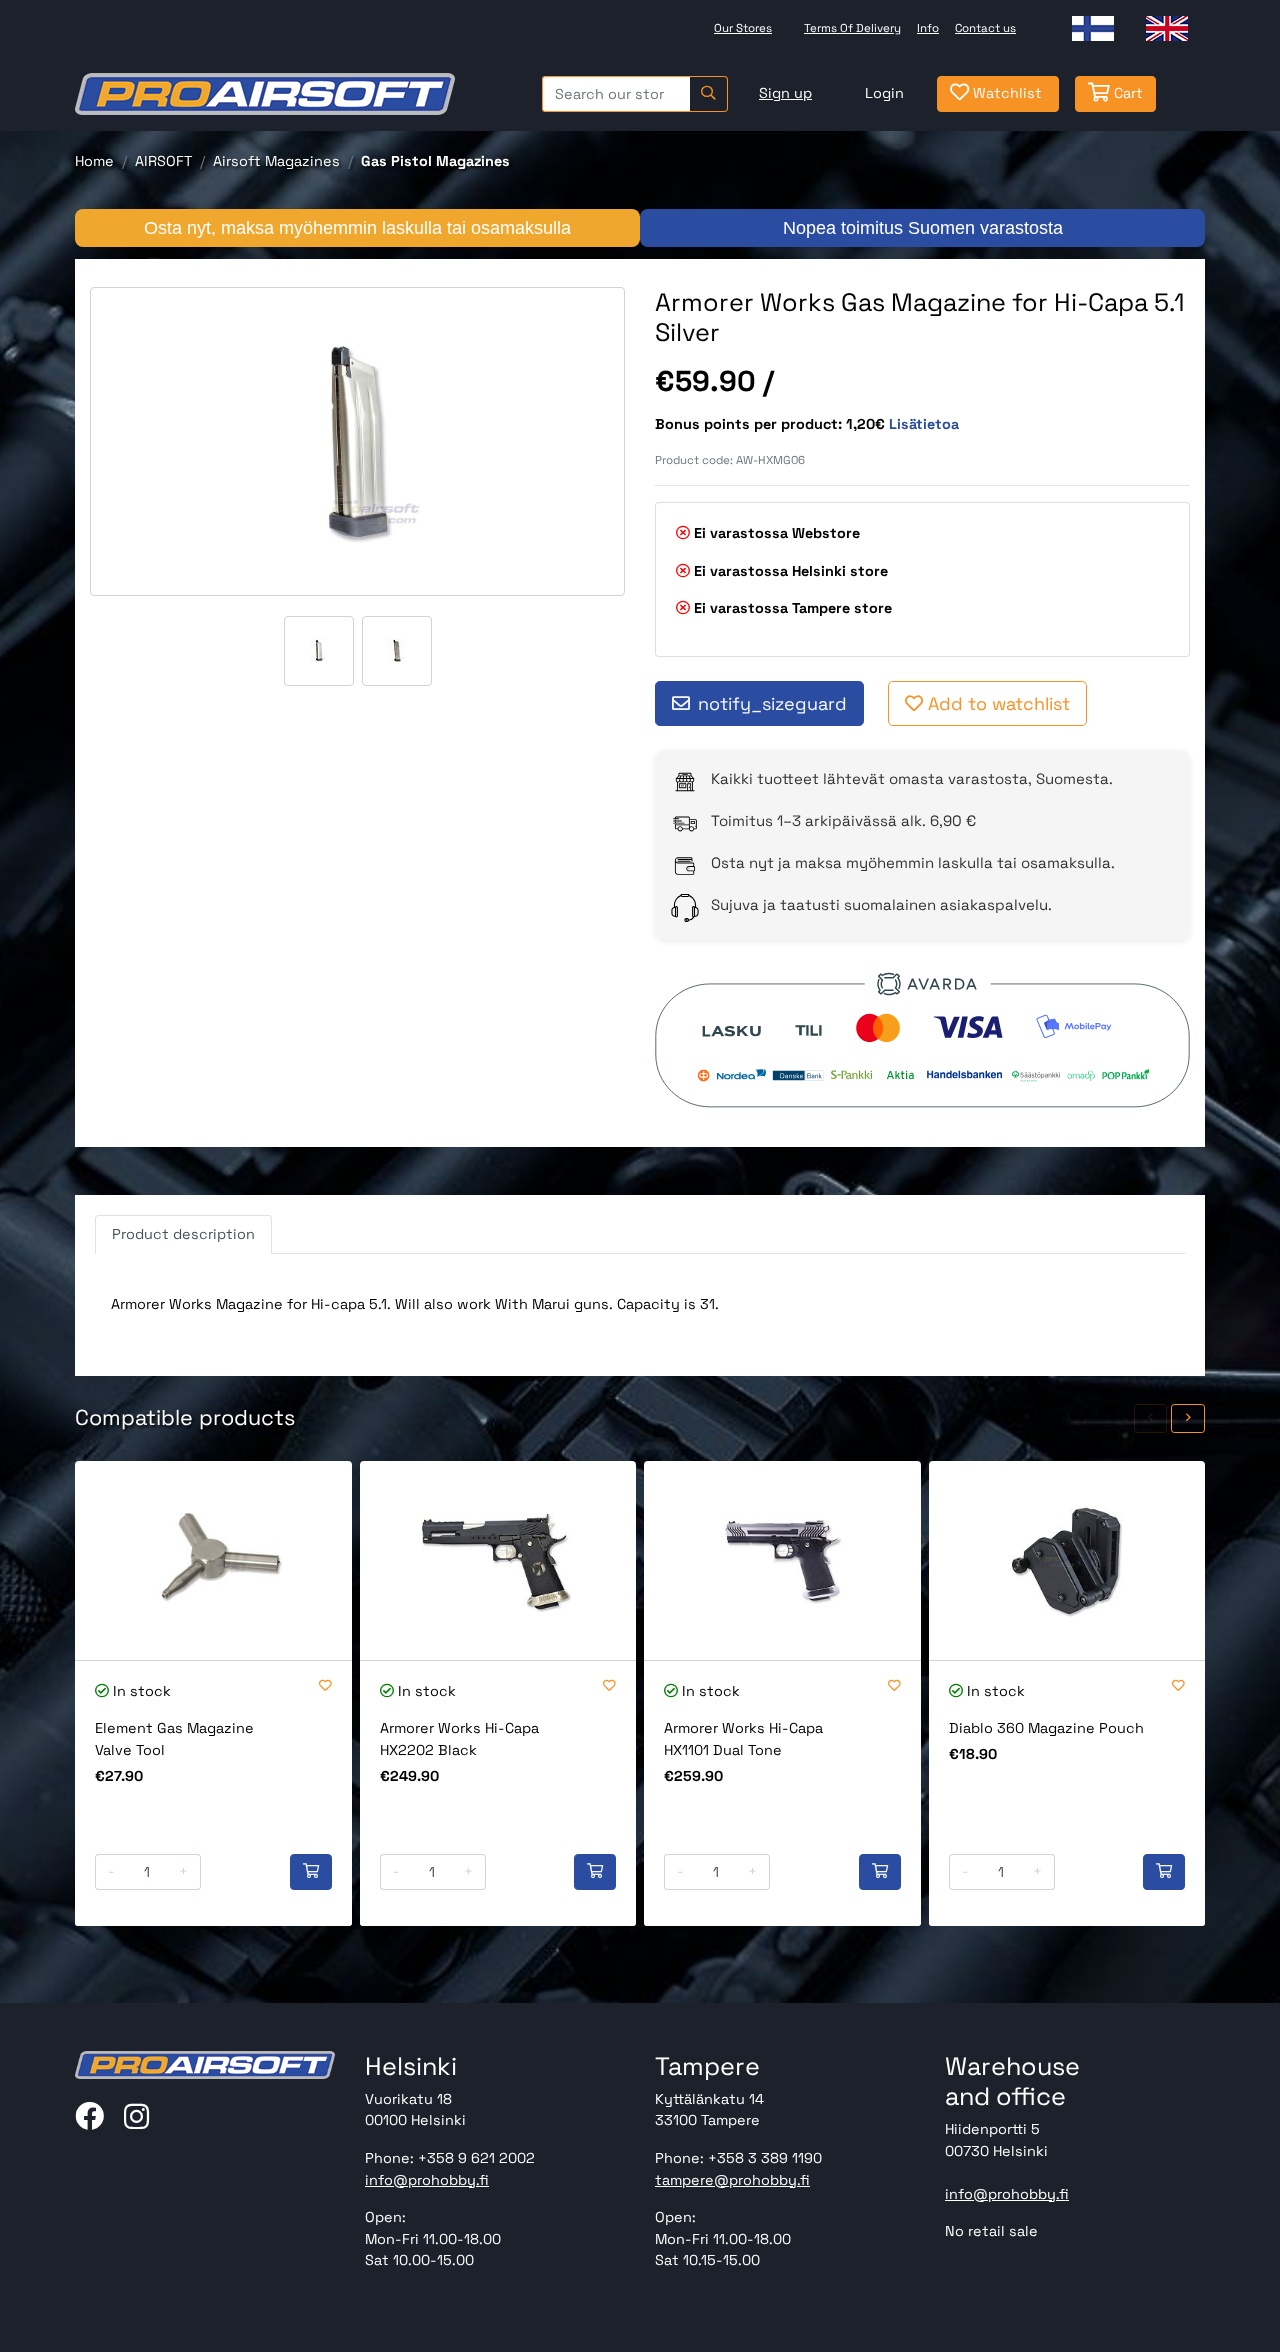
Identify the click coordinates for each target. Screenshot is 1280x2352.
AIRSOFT (163, 161)
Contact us (985, 28)
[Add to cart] (311, 1872)
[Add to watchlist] (325, 1686)
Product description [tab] (183, 1234)
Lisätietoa (924, 424)
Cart (1126, 93)
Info (928, 28)
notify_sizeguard (772, 703)
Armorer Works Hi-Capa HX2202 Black (459, 1739)
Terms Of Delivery (852, 28)
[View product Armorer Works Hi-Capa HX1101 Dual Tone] (782, 1560)
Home (94, 161)
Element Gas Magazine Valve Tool (174, 1739)
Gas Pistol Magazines (435, 161)
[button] (1151, 1418)
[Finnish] (1093, 28)
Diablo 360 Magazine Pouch (1046, 1728)
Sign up (785, 93)
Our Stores (743, 28)
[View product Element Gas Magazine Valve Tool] (213, 1560)
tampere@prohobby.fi (732, 2180)
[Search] (708, 94)
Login (884, 93)
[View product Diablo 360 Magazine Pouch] (1067, 1560)
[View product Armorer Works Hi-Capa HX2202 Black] (498, 1560)
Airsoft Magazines (276, 161)
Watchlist (1005, 93)
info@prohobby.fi (427, 2180)
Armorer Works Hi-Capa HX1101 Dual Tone (743, 1739)
